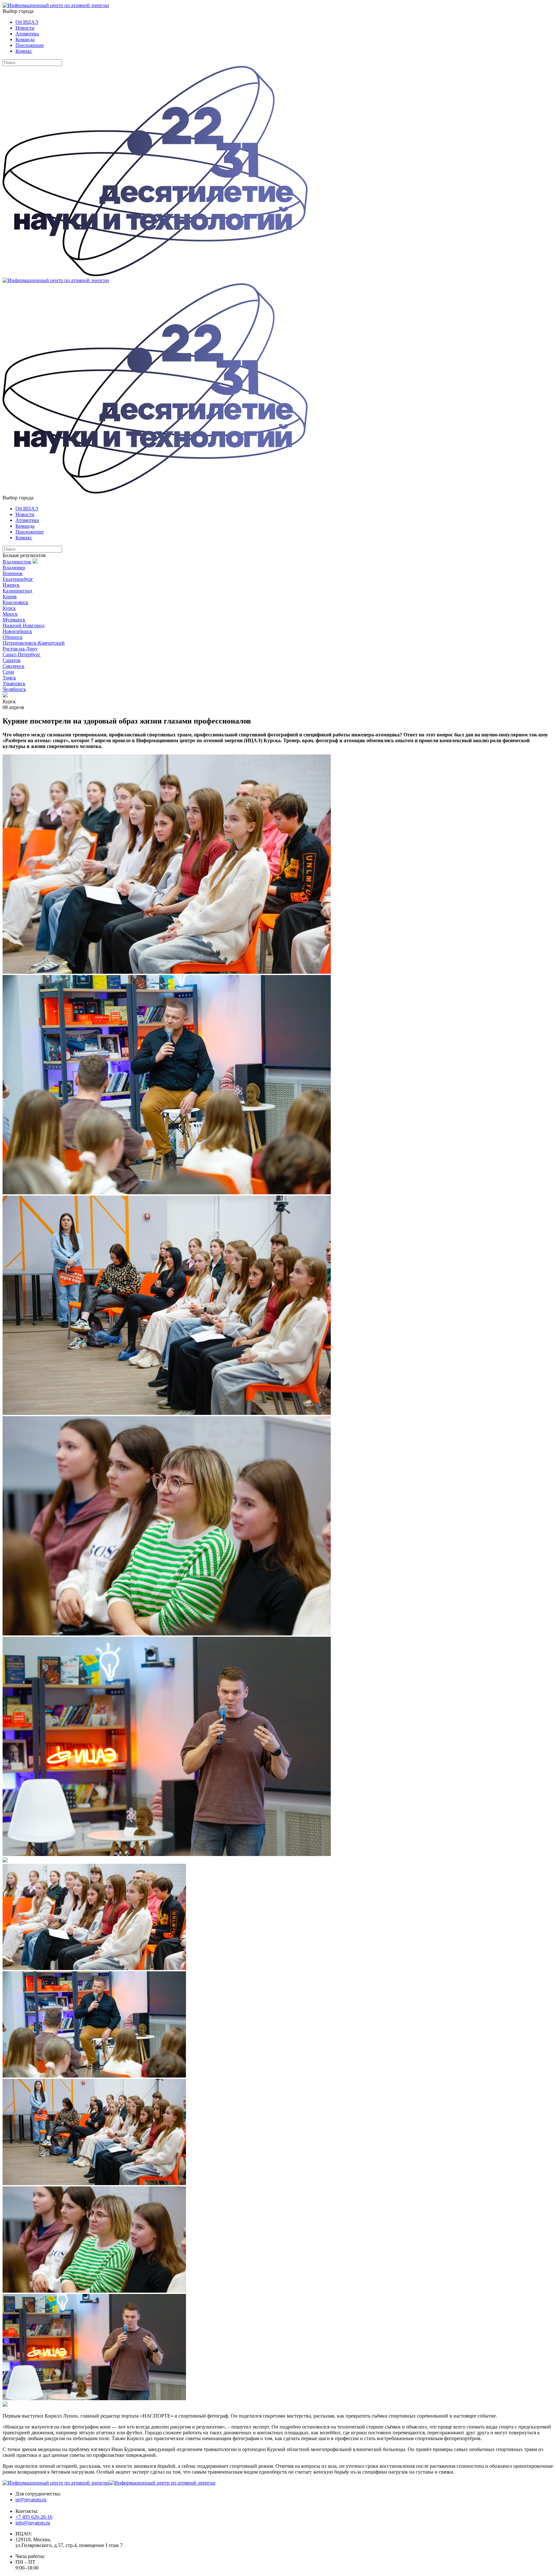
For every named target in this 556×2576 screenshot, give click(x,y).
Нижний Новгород (23, 625)
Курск (9, 608)
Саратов (12, 660)
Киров (10, 597)
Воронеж (13, 573)
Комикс (24, 51)
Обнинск (13, 637)
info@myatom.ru (33, 2523)
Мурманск (14, 620)
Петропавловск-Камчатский (34, 643)
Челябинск (14, 689)
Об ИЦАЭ (27, 22)
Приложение (30, 45)
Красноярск (15, 602)
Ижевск (11, 585)
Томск (9, 678)
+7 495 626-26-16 (34, 2517)
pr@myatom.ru (31, 2500)
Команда (25, 39)
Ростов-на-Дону (20, 649)
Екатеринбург (18, 579)
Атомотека (27, 34)
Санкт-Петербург (22, 654)
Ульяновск (14, 683)
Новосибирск (17, 631)
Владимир (14, 568)
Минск (10, 614)
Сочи (8, 672)
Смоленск (14, 666)
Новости (25, 28)
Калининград (17, 591)
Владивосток (17, 562)
